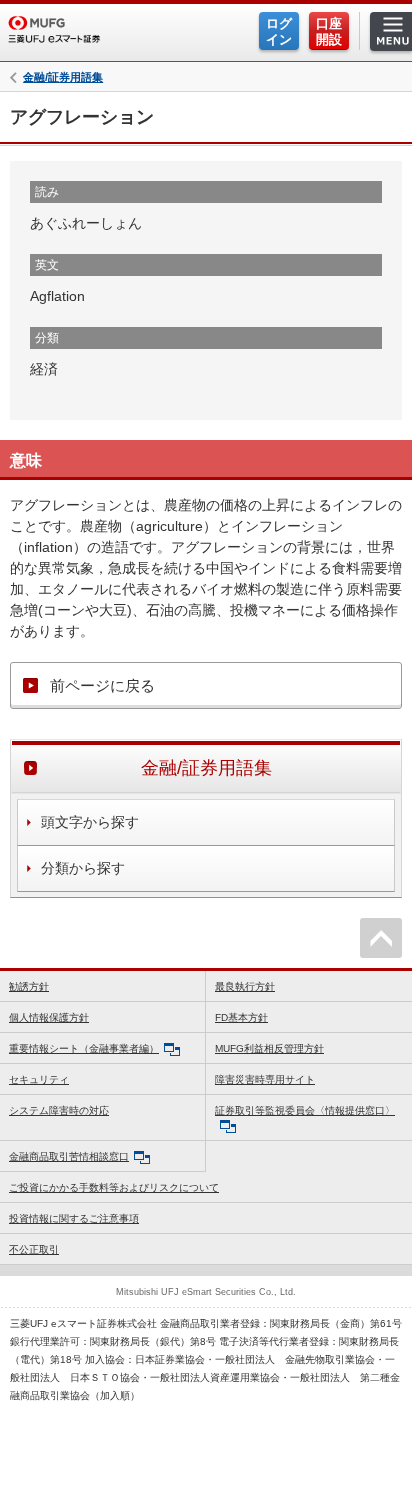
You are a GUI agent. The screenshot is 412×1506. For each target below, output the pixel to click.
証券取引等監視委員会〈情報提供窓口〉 (305, 1110)
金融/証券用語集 (63, 77)
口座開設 (329, 31)
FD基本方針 (241, 1017)
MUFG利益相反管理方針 (269, 1048)
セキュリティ (39, 1079)
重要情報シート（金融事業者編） (84, 1048)
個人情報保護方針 (49, 1017)
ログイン (279, 31)
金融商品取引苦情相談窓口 (69, 1156)
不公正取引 (34, 1249)
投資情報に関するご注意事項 (74, 1218)
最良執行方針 (245, 986)
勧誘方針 (29, 986)
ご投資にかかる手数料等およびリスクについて (114, 1187)
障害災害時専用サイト (265, 1079)
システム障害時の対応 (59, 1110)
